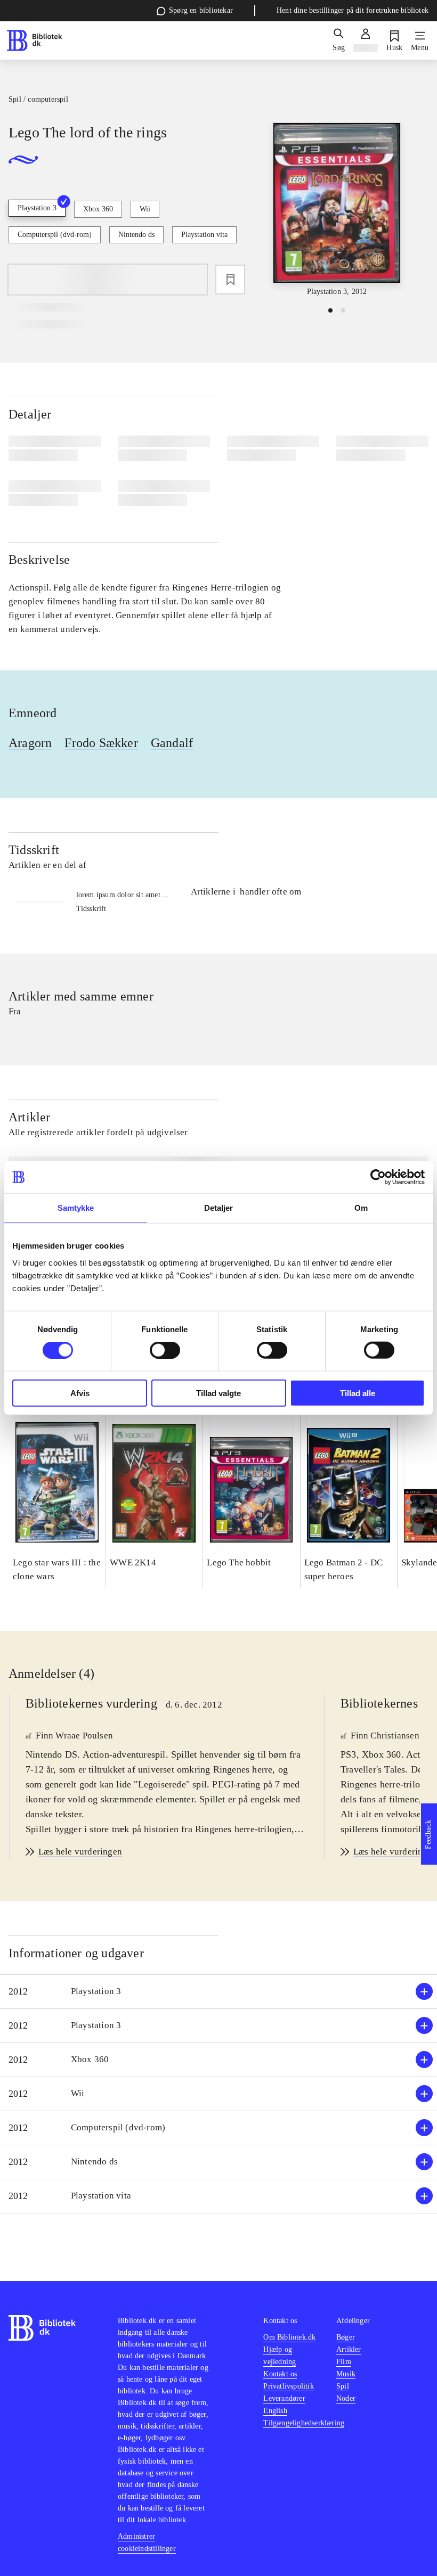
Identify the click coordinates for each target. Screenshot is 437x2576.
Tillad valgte (218, 1393)
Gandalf (172, 743)
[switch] (165, 1350)
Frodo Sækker (101, 743)
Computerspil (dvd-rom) (55, 235)
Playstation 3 (37, 208)
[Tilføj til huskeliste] (230, 280)
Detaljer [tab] (219, 1208)
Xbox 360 (98, 209)
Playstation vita (204, 235)
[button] (218, 1992)
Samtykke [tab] (76, 1208)
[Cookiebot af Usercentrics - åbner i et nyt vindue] (378, 1177)
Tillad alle (358, 1393)
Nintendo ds (136, 235)
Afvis (80, 1393)
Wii (145, 209)
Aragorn (30, 743)
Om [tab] (361, 1208)
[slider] (337, 210)
